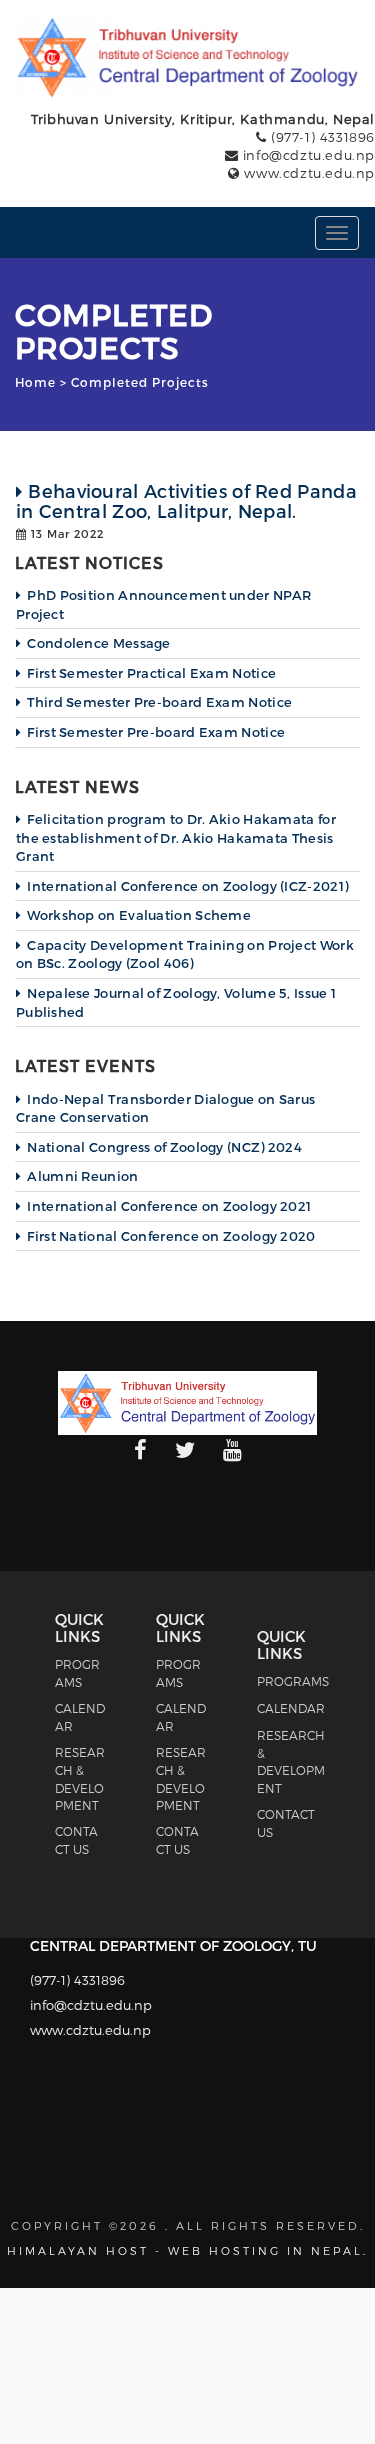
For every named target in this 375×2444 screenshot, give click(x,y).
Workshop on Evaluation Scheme (139, 915)
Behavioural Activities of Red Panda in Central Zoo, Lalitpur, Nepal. (186, 501)
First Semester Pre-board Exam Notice (156, 732)
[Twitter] (185, 1451)
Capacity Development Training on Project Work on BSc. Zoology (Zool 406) (185, 954)
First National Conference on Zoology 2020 (171, 1236)
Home (35, 382)
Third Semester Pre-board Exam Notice (159, 702)
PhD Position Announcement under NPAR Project (163, 604)
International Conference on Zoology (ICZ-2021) (187, 886)
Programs (293, 1681)
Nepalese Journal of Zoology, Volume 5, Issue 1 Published (176, 1002)
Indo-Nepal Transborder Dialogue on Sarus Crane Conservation (165, 1108)
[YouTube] (232, 1451)
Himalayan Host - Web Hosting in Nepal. (187, 2250)
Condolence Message (98, 643)
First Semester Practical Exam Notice (151, 673)
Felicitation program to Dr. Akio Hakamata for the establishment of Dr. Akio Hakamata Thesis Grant (176, 837)
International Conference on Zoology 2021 (169, 1206)
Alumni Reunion (82, 1176)
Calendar (291, 1708)
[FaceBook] (140, 1451)
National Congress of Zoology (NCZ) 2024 (164, 1147)
